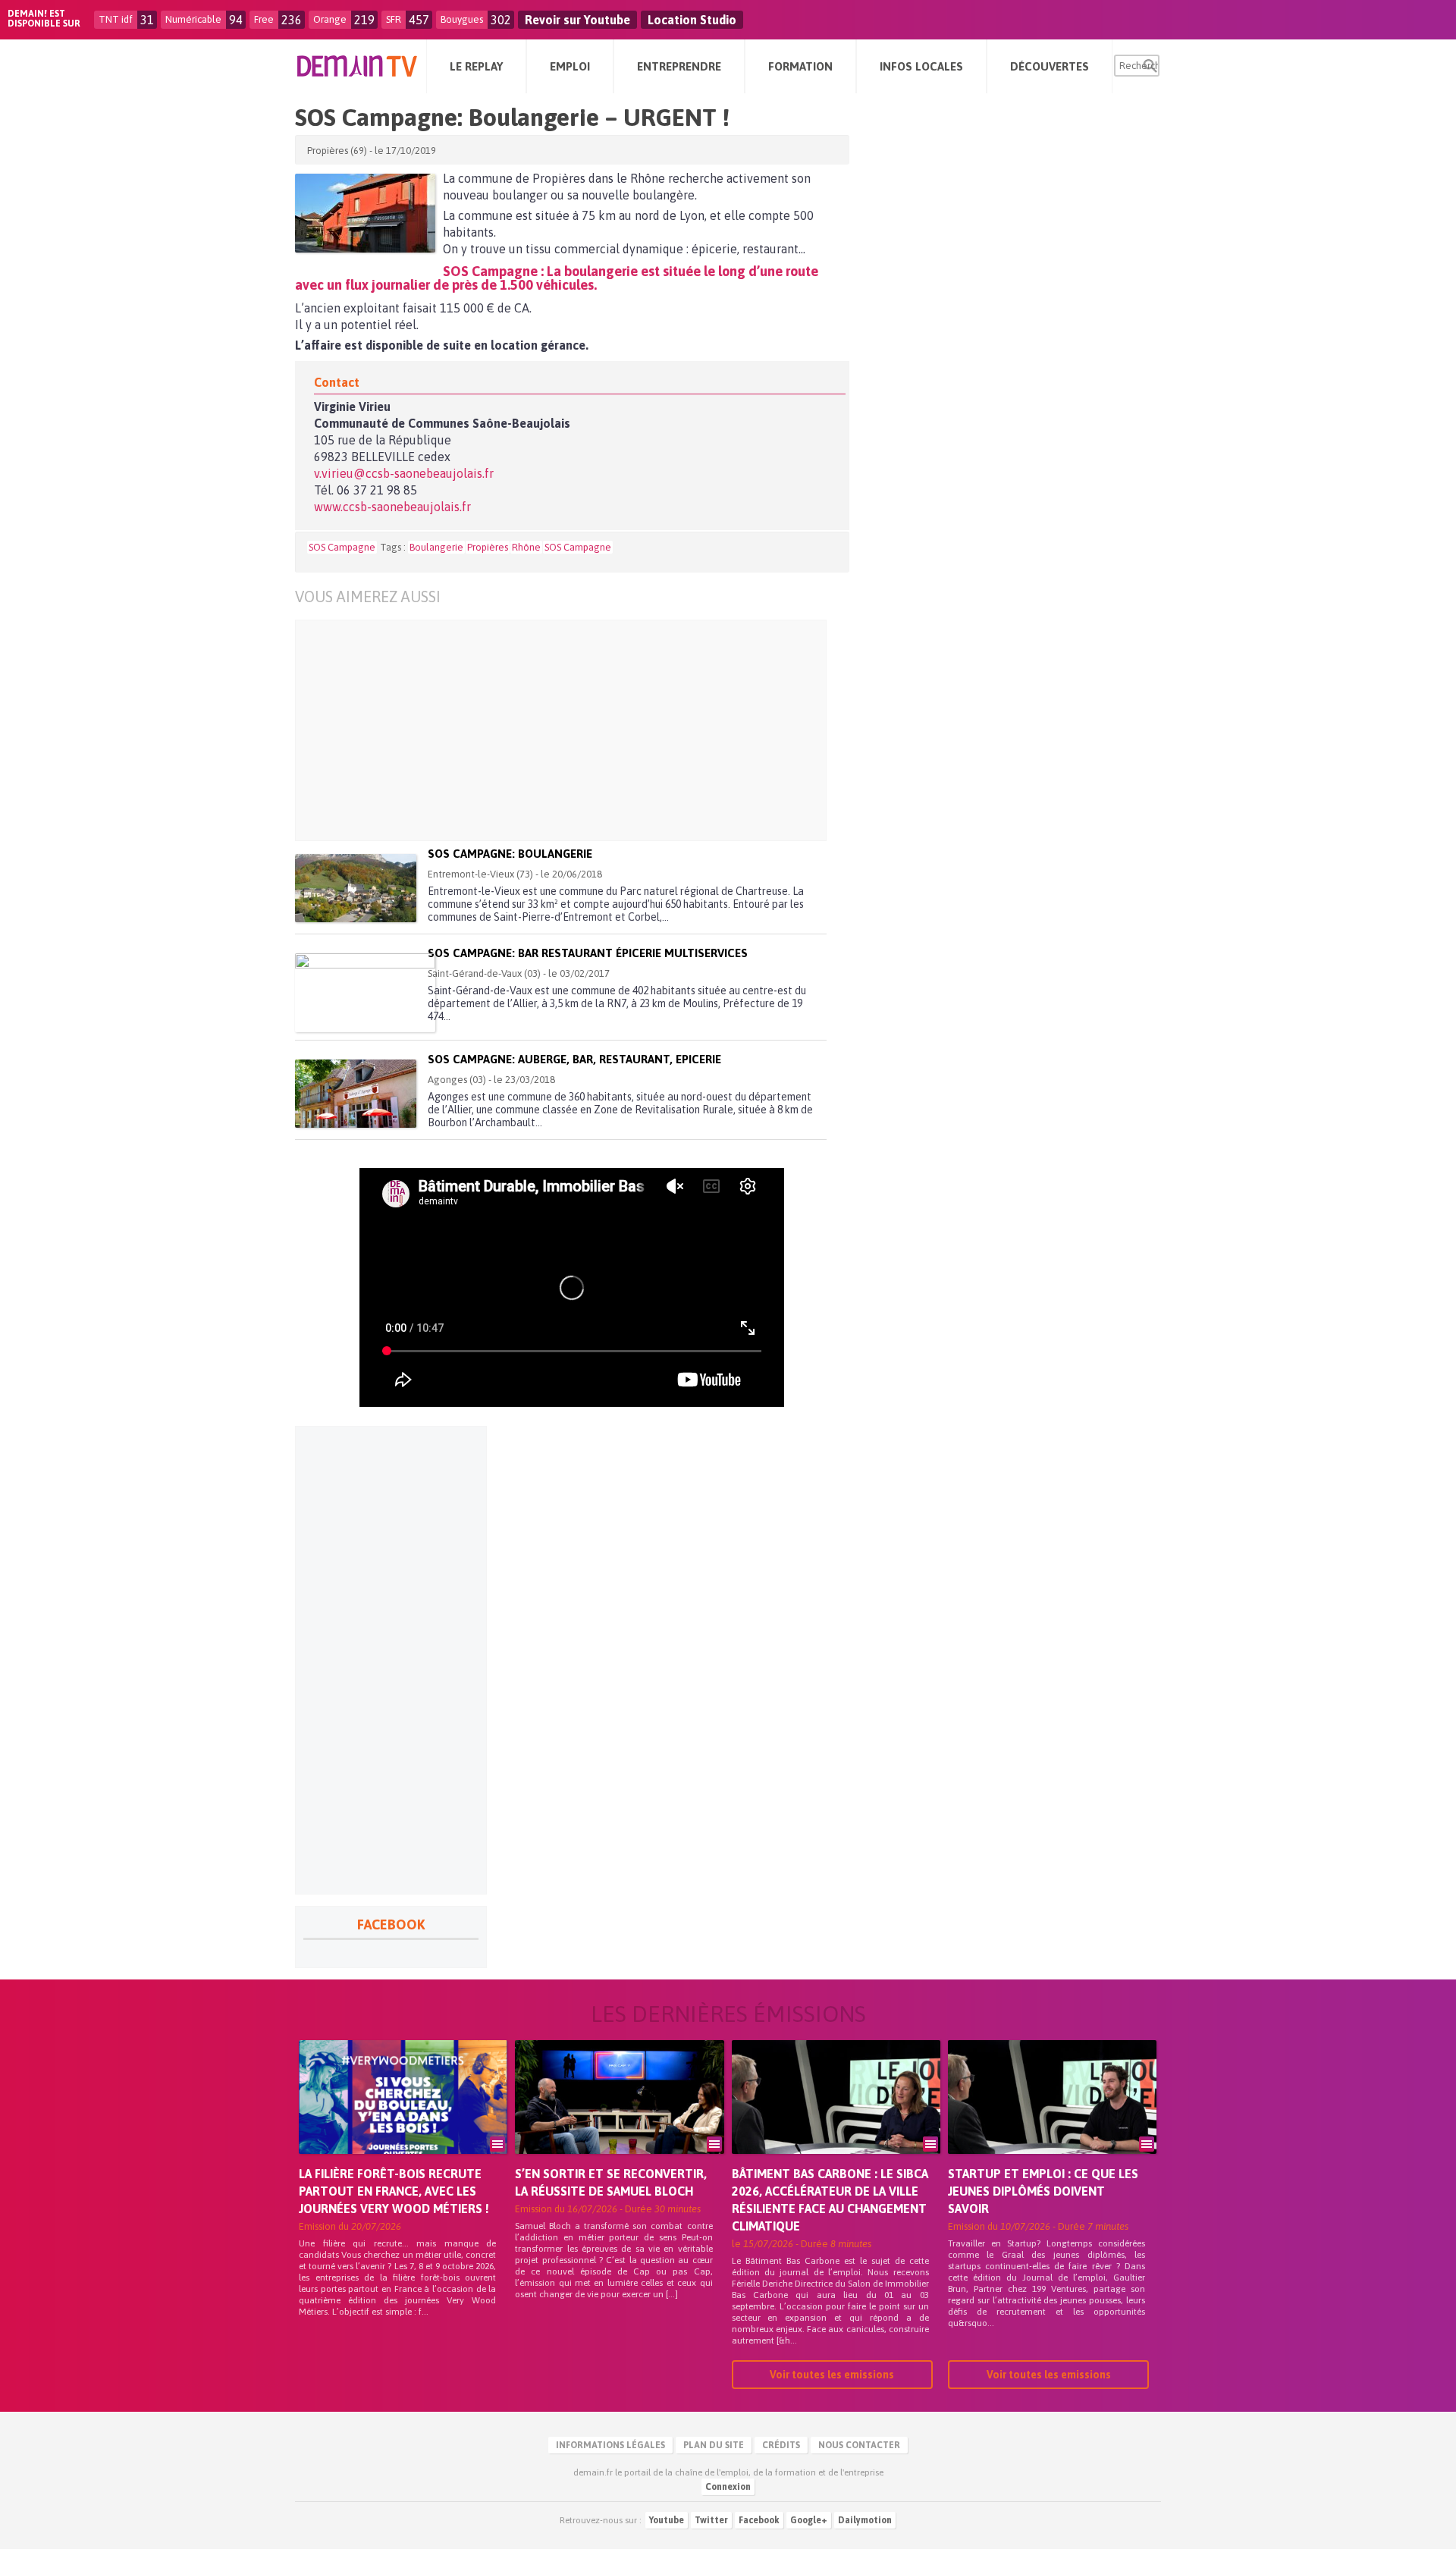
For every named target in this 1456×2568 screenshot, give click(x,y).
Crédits (781, 2445)
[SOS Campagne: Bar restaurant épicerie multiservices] (365, 993)
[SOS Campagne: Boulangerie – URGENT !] (365, 213)
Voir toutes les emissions (832, 2375)
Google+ (809, 2520)
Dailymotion (865, 2520)
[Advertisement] (584, 730)
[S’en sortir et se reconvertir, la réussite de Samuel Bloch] (619, 2118)
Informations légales (610, 2445)
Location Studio (692, 20)
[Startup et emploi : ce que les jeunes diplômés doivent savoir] (1052, 2118)
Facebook (759, 2520)
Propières (488, 547)
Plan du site (714, 2445)
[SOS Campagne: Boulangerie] (356, 888)
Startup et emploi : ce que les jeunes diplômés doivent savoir (1043, 2191)
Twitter (711, 2520)
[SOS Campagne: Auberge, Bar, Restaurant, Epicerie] (356, 1094)
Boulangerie (436, 547)
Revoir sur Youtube (577, 20)
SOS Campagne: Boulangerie (510, 854)
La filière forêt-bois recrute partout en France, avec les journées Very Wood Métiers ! (394, 2191)
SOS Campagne (342, 547)
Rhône (526, 547)
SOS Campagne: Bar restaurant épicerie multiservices (588, 953)
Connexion (728, 2487)
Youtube (667, 2520)
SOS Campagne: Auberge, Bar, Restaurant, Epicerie (574, 1059)
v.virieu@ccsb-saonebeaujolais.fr (404, 473)
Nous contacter (859, 2445)
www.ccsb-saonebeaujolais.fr (392, 507)
